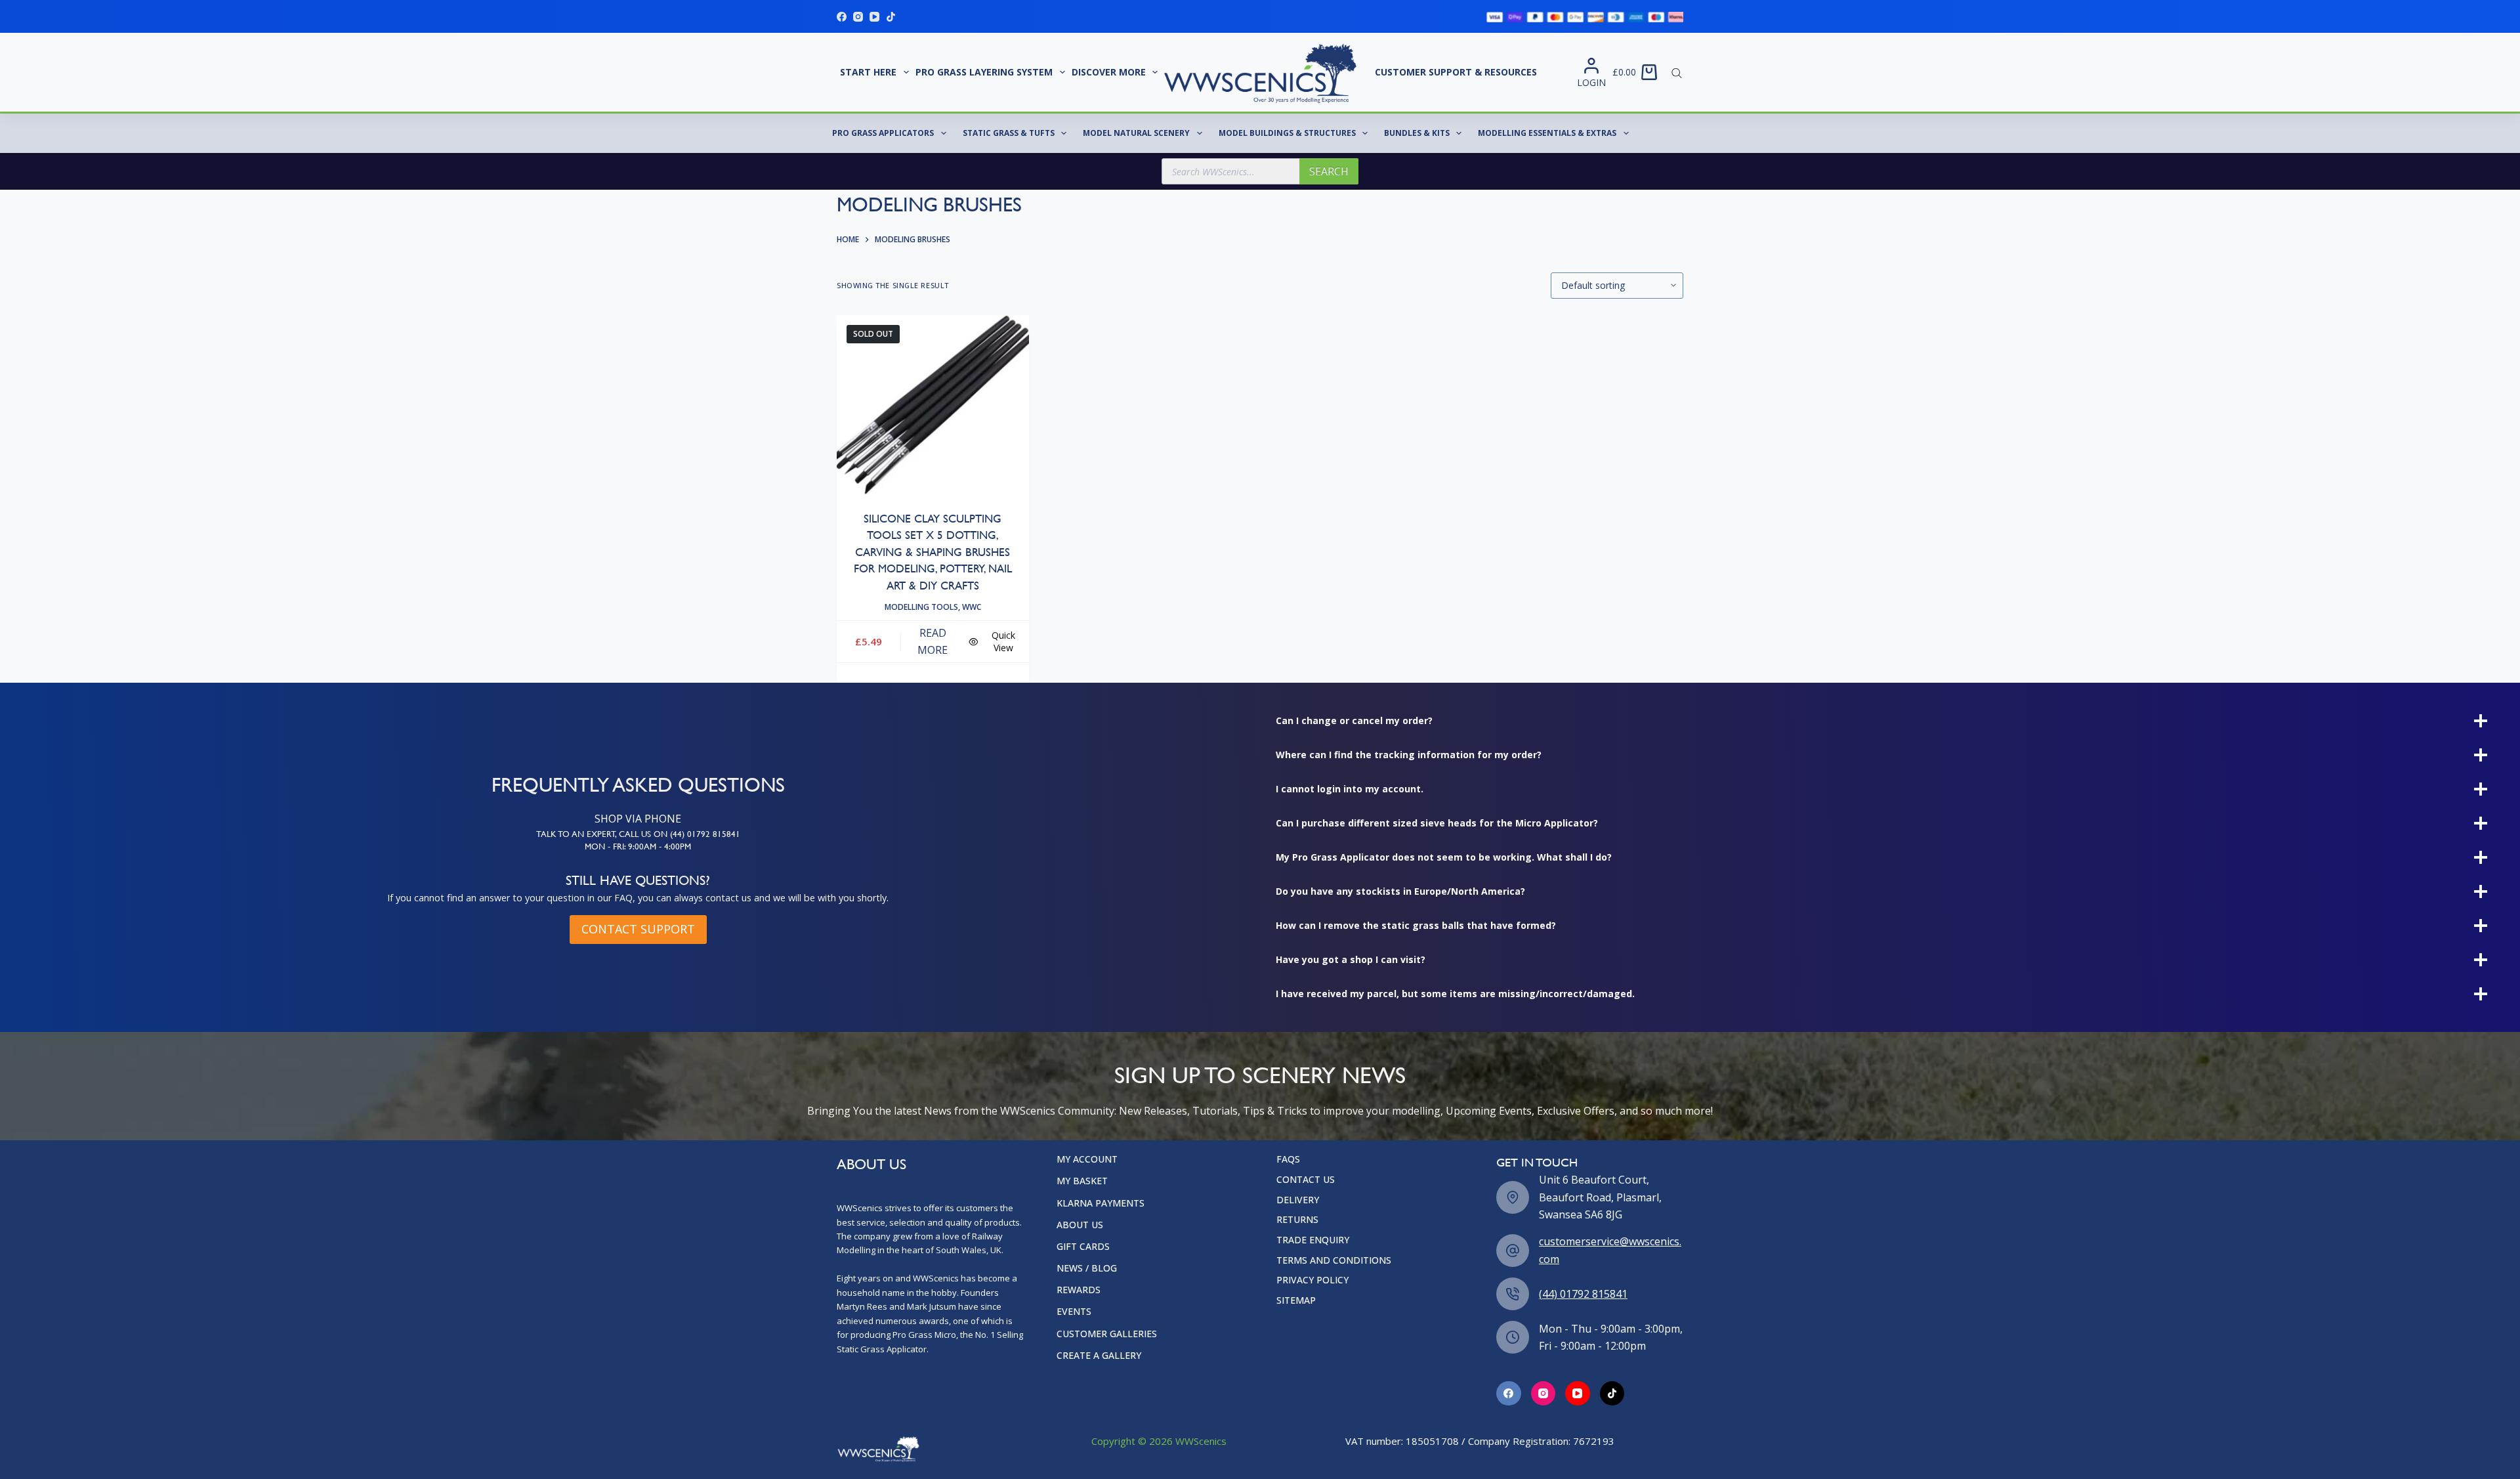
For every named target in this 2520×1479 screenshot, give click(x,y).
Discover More (1109, 72)
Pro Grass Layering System (984, 72)
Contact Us (1306, 1180)
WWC (972, 607)
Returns (1297, 1220)
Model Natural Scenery (1136, 133)
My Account (1087, 1159)
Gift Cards (1083, 1247)
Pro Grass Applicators (883, 133)
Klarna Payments (1101, 1203)
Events (1074, 1312)
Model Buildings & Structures (1287, 133)
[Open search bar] (1677, 72)
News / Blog (1087, 1268)
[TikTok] (891, 17)
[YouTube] (874, 17)
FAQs (1288, 1159)
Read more (933, 641)
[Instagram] (858, 17)
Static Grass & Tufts (1009, 133)
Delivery (1298, 1200)
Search (1329, 171)
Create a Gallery (1099, 1356)
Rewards (1079, 1290)
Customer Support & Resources (1456, 72)
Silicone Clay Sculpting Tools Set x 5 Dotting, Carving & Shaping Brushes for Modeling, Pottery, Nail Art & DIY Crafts (933, 552)
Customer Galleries (1107, 1334)
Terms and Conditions (1334, 1260)
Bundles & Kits (1417, 133)
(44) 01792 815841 (1583, 1294)
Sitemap (1296, 1300)
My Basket (1082, 1181)
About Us (1080, 1225)
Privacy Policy (1312, 1280)
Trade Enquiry (1313, 1240)
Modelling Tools (921, 607)
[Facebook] (842, 17)
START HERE (868, 72)
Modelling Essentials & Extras (1547, 133)
